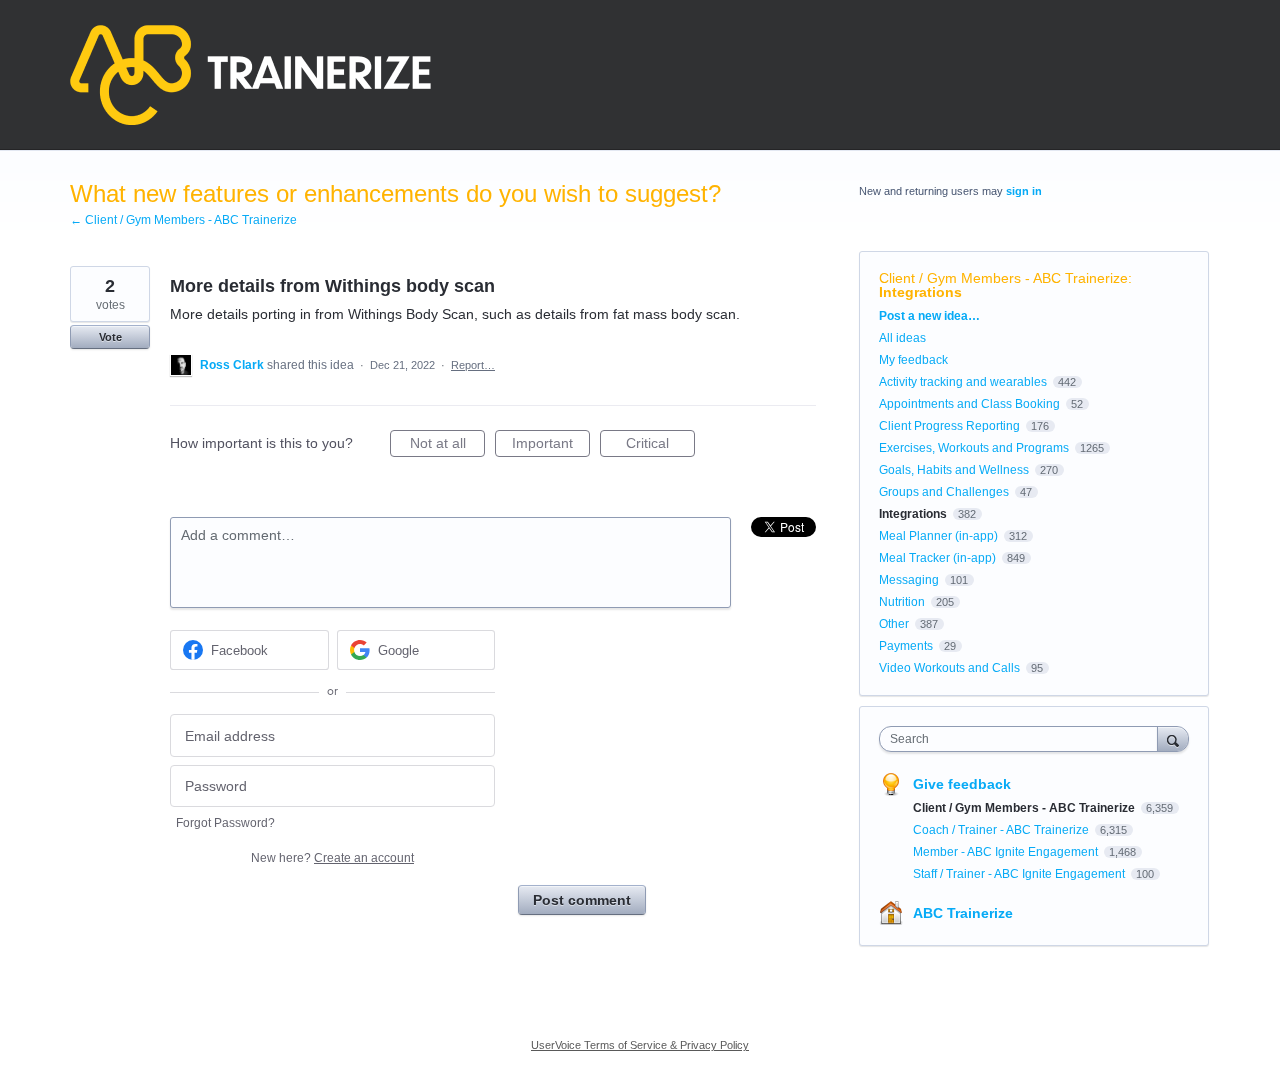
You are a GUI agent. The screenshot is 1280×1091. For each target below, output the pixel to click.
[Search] (1173, 738)
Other (894, 624)
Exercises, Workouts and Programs (974, 448)
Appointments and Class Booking (969, 404)
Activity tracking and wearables (963, 382)
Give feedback (962, 784)
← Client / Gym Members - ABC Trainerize (183, 220)
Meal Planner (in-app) (938, 536)
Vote (110, 337)
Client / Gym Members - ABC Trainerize (1003, 278)
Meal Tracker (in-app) (937, 558)
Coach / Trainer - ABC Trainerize (1002, 830)
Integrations (920, 292)
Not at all (447, 446)
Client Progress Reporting (949, 426)
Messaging (909, 580)
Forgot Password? (225, 823)
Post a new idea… (929, 316)
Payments (906, 646)
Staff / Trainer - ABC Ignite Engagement (1020, 874)
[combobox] (1023, 739)
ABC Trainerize (963, 913)
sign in (1024, 191)
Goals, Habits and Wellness (954, 470)
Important (551, 446)
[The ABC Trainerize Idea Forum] (250, 75)
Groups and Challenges (944, 492)
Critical (660, 446)
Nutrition (902, 602)
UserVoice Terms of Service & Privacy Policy (640, 1045)
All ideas (902, 338)
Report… (473, 365)
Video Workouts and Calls (949, 668)
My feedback (913, 360)
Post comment (582, 900)
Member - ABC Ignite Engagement (1007, 852)
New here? (332, 858)
